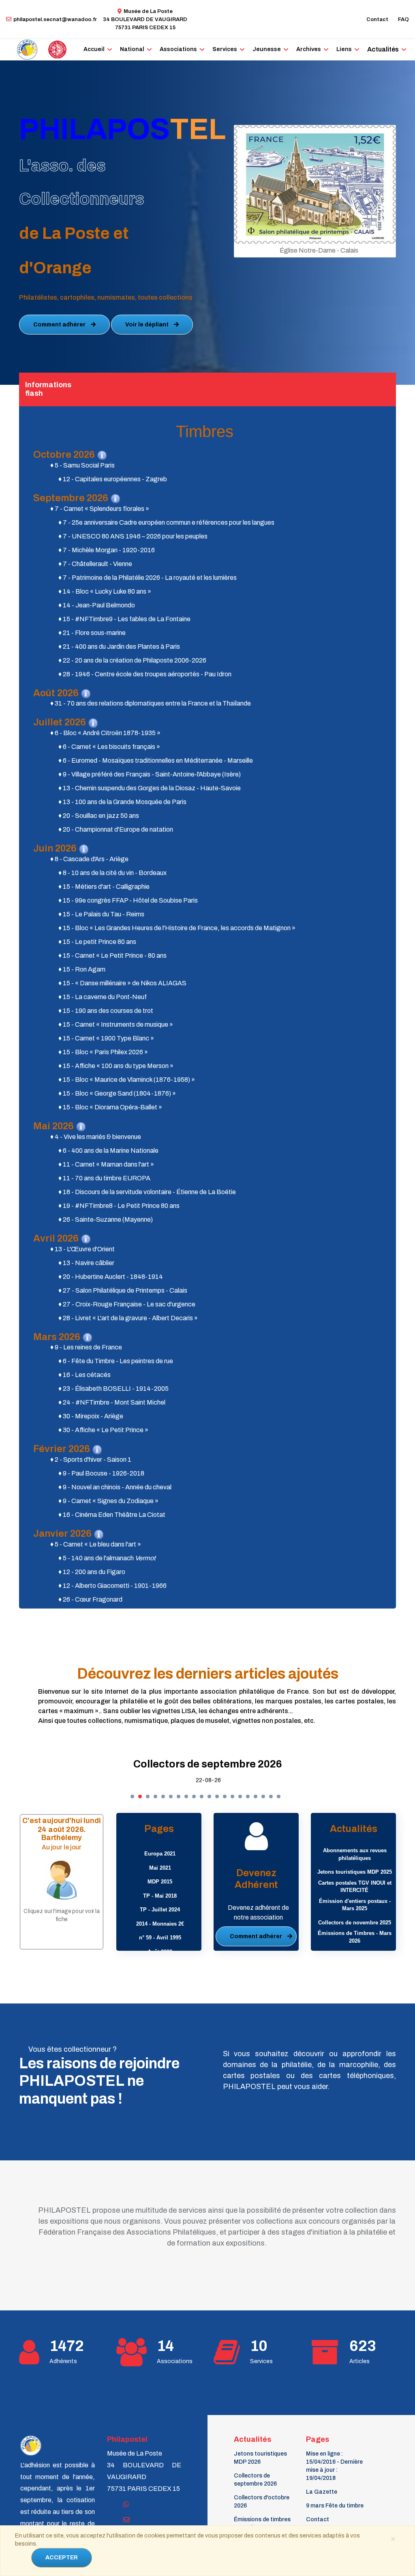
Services (225, 49)
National (132, 49)
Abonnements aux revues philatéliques (355, 1854)
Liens (344, 49)
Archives (309, 49)
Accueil (94, 49)
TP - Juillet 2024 (160, 1910)
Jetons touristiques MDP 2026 (260, 2458)
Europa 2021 (160, 1854)
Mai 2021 (160, 1868)
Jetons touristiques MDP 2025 (355, 1872)
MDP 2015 (160, 1882)
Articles (359, 2361)
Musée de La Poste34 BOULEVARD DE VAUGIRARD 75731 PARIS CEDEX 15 (145, 19)
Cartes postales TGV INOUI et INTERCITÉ (355, 1887)
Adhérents (63, 2361)
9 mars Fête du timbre (335, 2506)
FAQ (403, 19)
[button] (132, 1796)
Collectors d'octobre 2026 (262, 2502)
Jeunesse (267, 49)
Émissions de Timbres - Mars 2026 (355, 1937)
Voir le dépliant (148, 325)
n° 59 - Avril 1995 (160, 1938)
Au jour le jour (62, 1847)
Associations (178, 49)
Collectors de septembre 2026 (208, 1764)
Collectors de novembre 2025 (355, 1923)
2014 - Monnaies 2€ (160, 1924)
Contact (377, 19)
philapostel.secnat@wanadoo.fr (55, 19)
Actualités (383, 49)
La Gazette (322, 2492)
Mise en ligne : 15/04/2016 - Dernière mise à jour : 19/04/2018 (334, 2466)
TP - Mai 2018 (160, 1896)
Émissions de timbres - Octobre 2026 (262, 2523)
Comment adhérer (60, 325)
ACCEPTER (62, 2558)
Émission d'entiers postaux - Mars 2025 (355, 1905)
